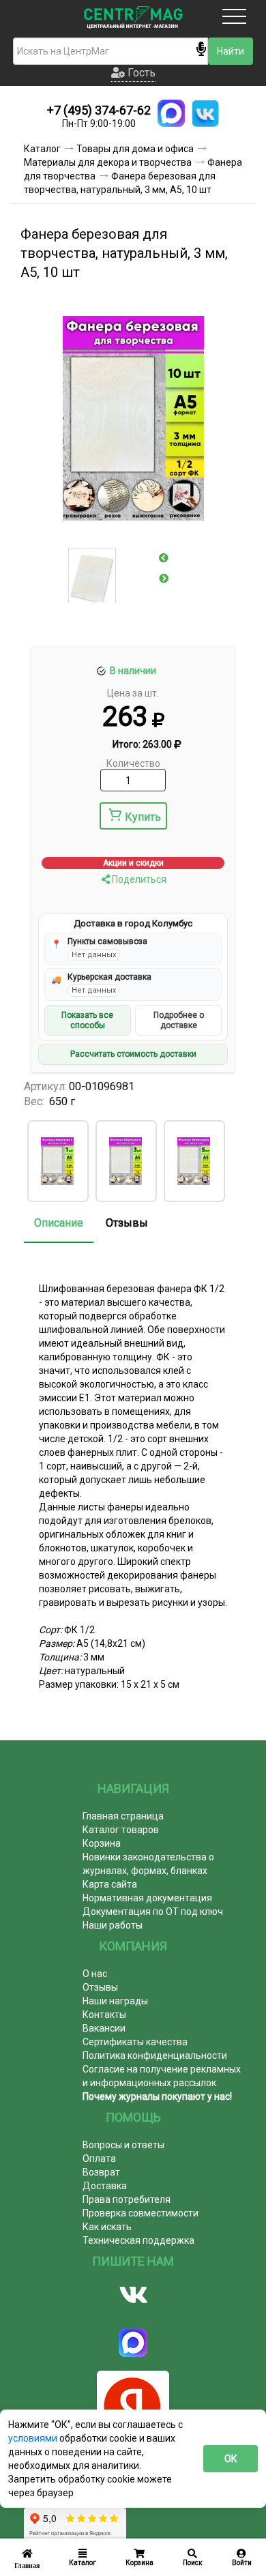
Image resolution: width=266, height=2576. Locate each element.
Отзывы (127, 1223)
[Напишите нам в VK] (205, 113)
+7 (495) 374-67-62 (99, 110)
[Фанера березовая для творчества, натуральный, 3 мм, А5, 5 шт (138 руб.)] (194, 1161)
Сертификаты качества (135, 2042)
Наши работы (113, 1925)
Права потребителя (127, 2199)
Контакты (104, 2015)
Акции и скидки (133, 863)
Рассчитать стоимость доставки (133, 1054)
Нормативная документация (147, 1898)
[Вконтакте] (133, 2295)
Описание (59, 1223)
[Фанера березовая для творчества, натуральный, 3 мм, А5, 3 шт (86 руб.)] (125, 1161)
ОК (231, 2459)
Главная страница (123, 1816)
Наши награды (115, 2001)
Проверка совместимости (141, 2213)
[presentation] (164, 558)
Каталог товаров (121, 1830)
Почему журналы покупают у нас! (157, 2096)
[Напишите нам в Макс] (171, 113)
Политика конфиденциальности (155, 2055)
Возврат (101, 2172)
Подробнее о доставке (179, 1020)
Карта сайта (110, 1884)
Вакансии (104, 2028)
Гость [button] (140, 73)
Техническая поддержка (138, 2240)
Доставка (105, 2186)
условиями (34, 2438)
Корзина (102, 1843)
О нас (95, 1974)
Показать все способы (87, 1020)
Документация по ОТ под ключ (153, 1912)
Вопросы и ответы (123, 2145)
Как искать (107, 2227)
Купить (143, 817)
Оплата (99, 2158)
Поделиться (138, 879)
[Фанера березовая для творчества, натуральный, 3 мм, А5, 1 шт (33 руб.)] (57, 1161)
